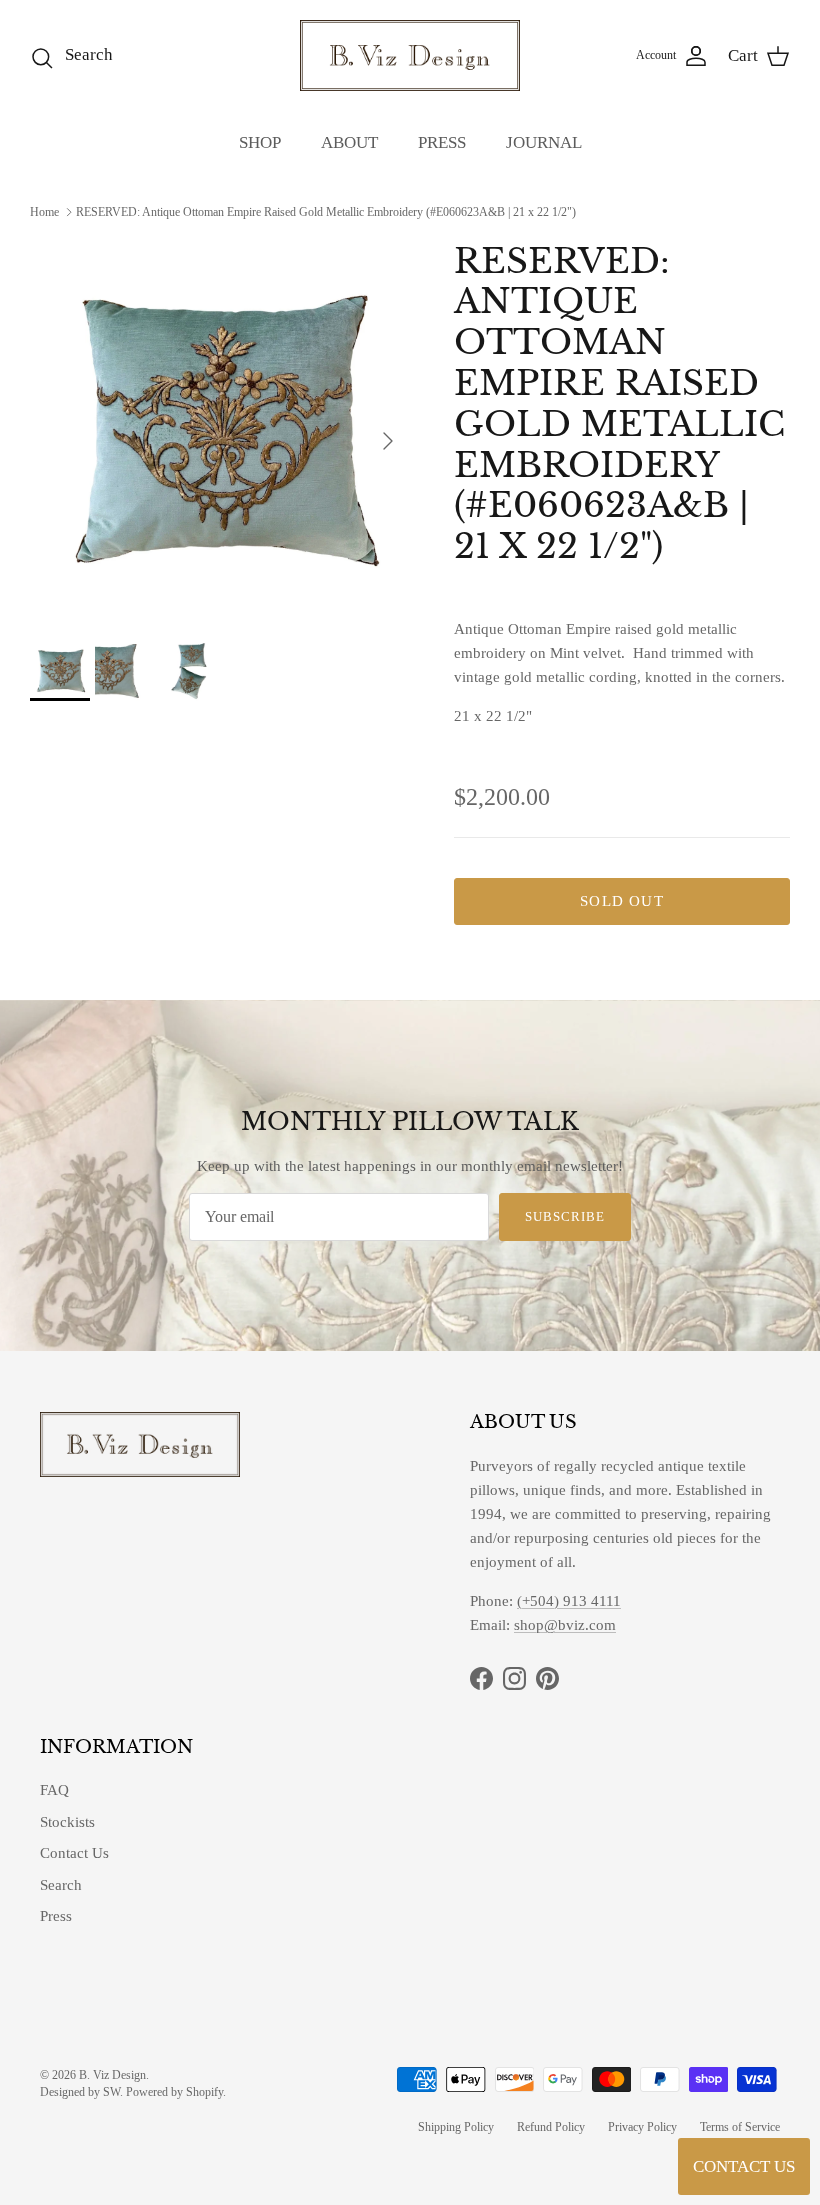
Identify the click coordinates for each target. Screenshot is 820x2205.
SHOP (260, 142)
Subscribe (565, 1216)
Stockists (67, 1822)
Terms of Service (740, 2127)
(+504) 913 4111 (569, 1601)
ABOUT (349, 142)
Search (61, 1885)
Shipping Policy (456, 2127)
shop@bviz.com (565, 1625)
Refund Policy (551, 2127)
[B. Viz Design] (410, 55)
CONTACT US (744, 2166)
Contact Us (74, 1853)
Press (56, 1916)
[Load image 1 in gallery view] (220, 431)
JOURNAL (544, 142)
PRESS (442, 142)
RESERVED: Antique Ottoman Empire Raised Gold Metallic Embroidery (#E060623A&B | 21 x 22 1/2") (326, 212)
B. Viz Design (112, 2075)
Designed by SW (80, 2092)
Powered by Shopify (174, 2092)
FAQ (54, 1790)
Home (44, 212)
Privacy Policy (642, 2127)
